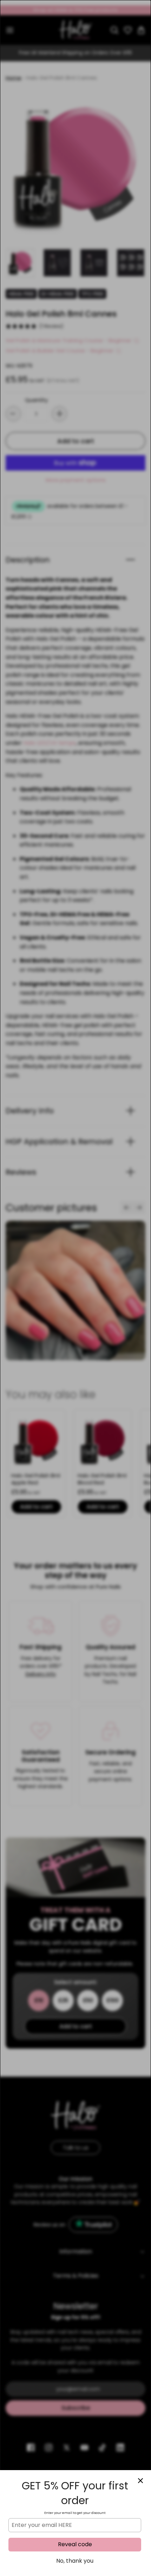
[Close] (140, 2481)
